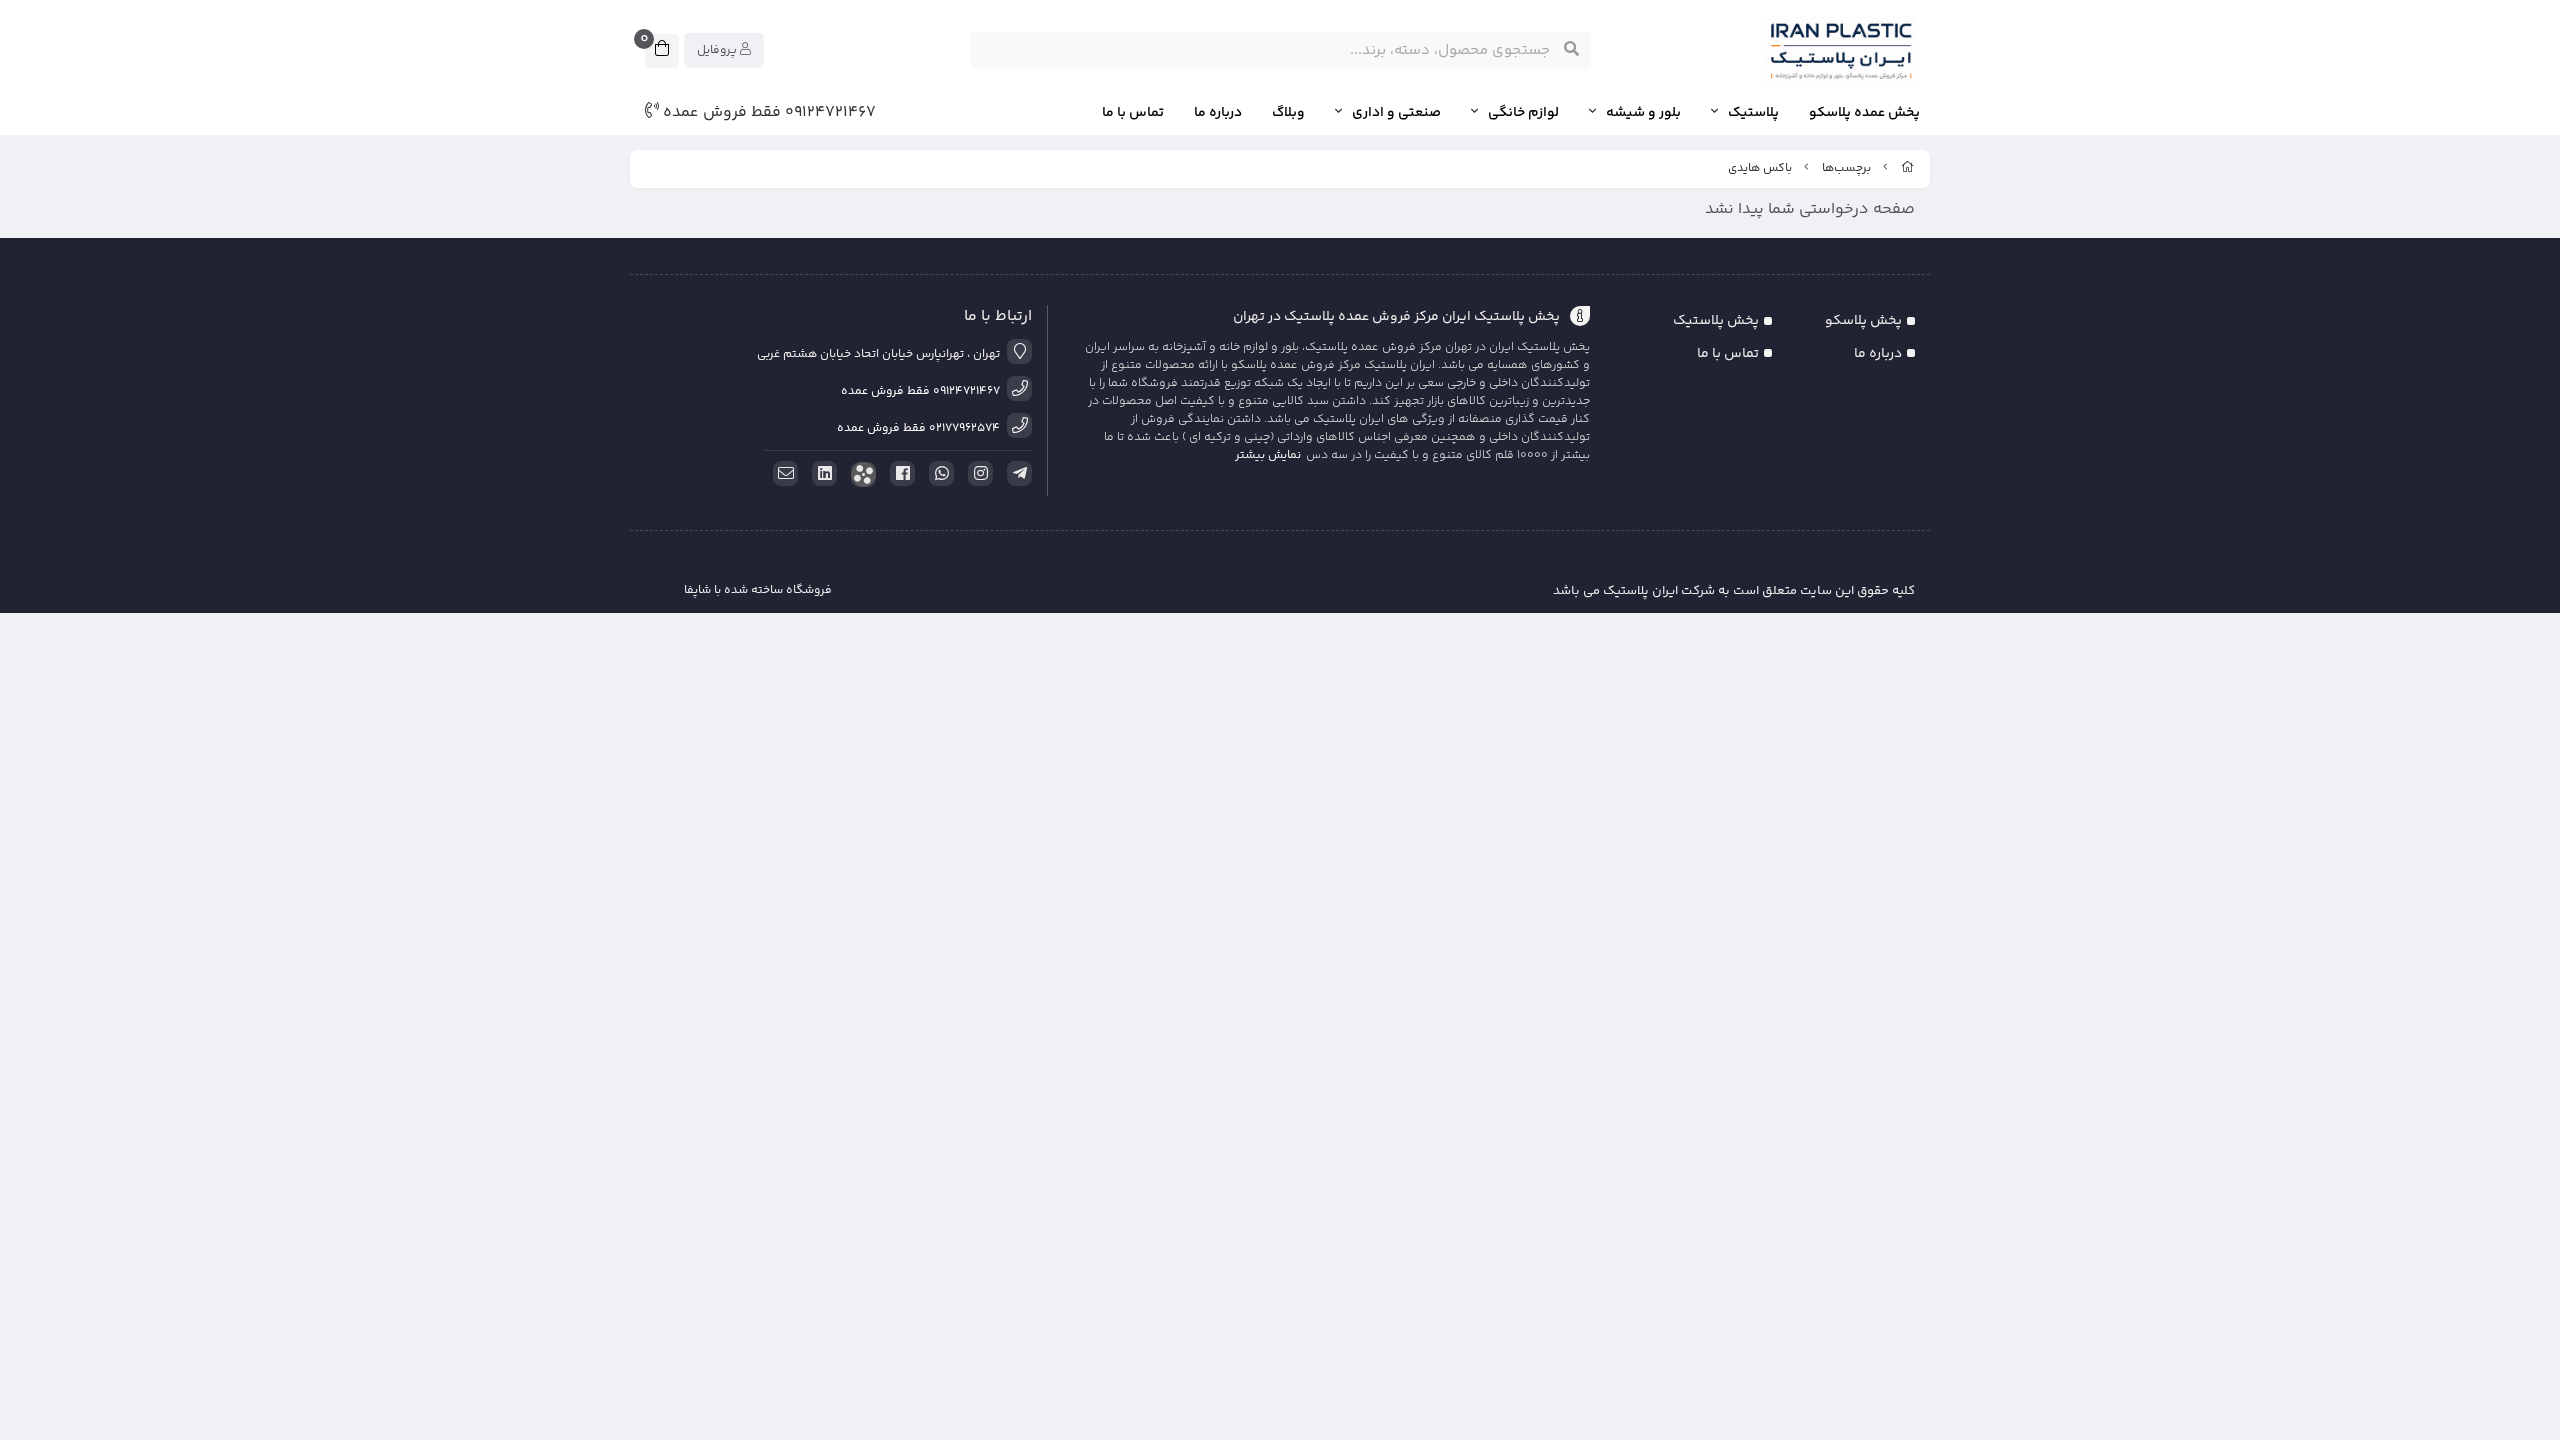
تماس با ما (1133, 113)
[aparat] (860, 474)
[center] (1571, 50)
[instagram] (977, 474)
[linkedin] (821, 474)
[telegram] (1016, 474)
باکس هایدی (1760, 168)
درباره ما (1218, 113)
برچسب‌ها (1846, 168)
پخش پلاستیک (1716, 321)
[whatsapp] (938, 474)
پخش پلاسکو (1863, 321)
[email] (782, 474)
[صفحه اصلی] (1908, 168)
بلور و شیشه (1643, 113)
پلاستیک (1753, 113)
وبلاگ (1288, 113)
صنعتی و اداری (1396, 113)
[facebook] (899, 474)
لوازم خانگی (1523, 113)
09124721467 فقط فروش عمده (767, 113)
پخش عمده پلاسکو (1864, 113)
